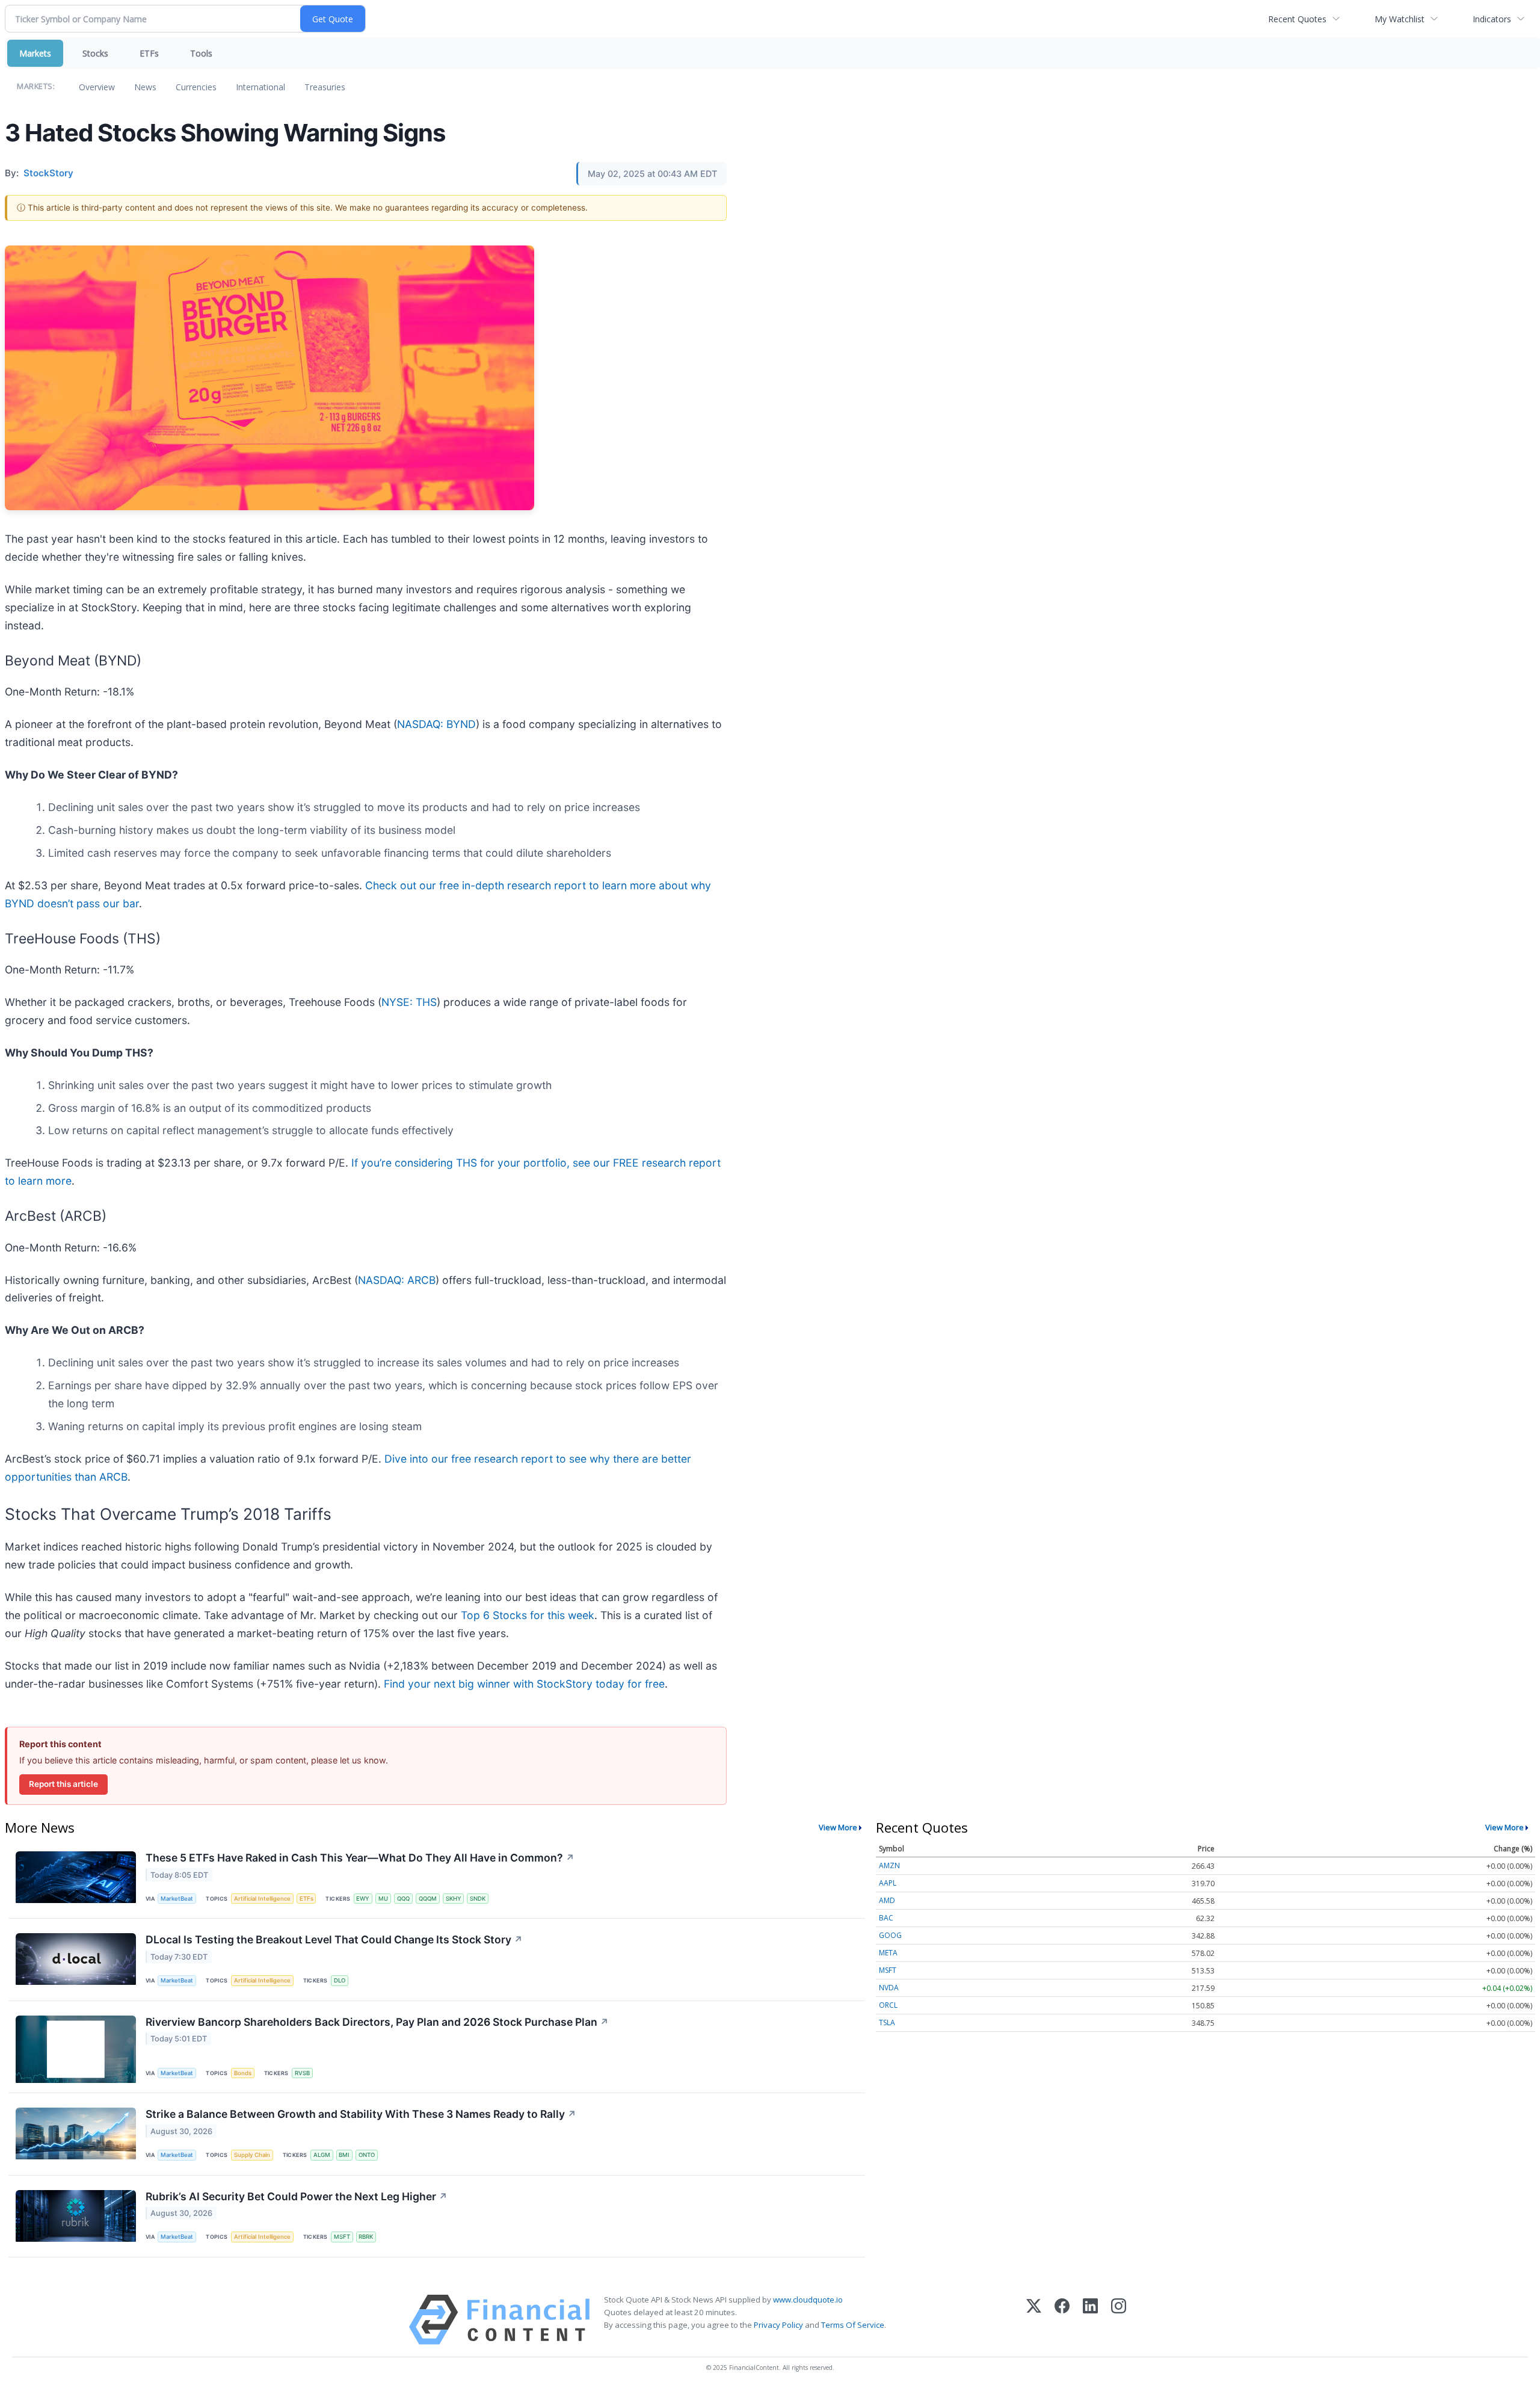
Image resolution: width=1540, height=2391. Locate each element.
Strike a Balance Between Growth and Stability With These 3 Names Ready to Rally (361, 2114)
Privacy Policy (778, 2325)
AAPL (888, 1883)
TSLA (887, 2022)
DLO (340, 1980)
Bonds (243, 2073)
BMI (344, 2155)
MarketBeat (177, 1899)
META (888, 1953)
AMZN (889, 1865)
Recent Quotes (1297, 19)
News (145, 87)
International (260, 87)
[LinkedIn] (1090, 2320)
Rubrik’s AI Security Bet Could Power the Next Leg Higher (297, 2196)
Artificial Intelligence (262, 1899)
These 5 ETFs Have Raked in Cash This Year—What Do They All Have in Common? (360, 1858)
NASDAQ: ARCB (397, 1280)
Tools (201, 53)
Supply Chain (252, 2155)
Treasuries (325, 87)
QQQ (403, 1899)
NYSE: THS (409, 1002)
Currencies (196, 87)
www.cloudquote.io (808, 2300)
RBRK (366, 2237)
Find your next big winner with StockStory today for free (524, 1684)
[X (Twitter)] (1034, 2320)
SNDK (478, 1899)
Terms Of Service (853, 2325)
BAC (886, 1918)
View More (838, 1827)
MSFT (342, 2237)
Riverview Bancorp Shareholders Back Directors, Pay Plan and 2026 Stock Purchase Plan (377, 2022)
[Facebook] (1062, 2320)
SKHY (454, 1899)
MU (383, 1899)
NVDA (889, 1988)
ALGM (322, 2155)
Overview (97, 87)
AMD (887, 1900)
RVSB (302, 2073)
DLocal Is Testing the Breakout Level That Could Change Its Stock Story (334, 1939)
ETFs (149, 53)
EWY (363, 1899)
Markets (35, 53)
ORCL (888, 2005)
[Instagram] (1119, 2320)
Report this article (63, 1784)
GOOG (890, 1935)
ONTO (367, 2155)
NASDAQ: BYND (436, 724)
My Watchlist (1400, 19)
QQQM (428, 1899)
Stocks (95, 53)
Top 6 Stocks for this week (528, 1615)
